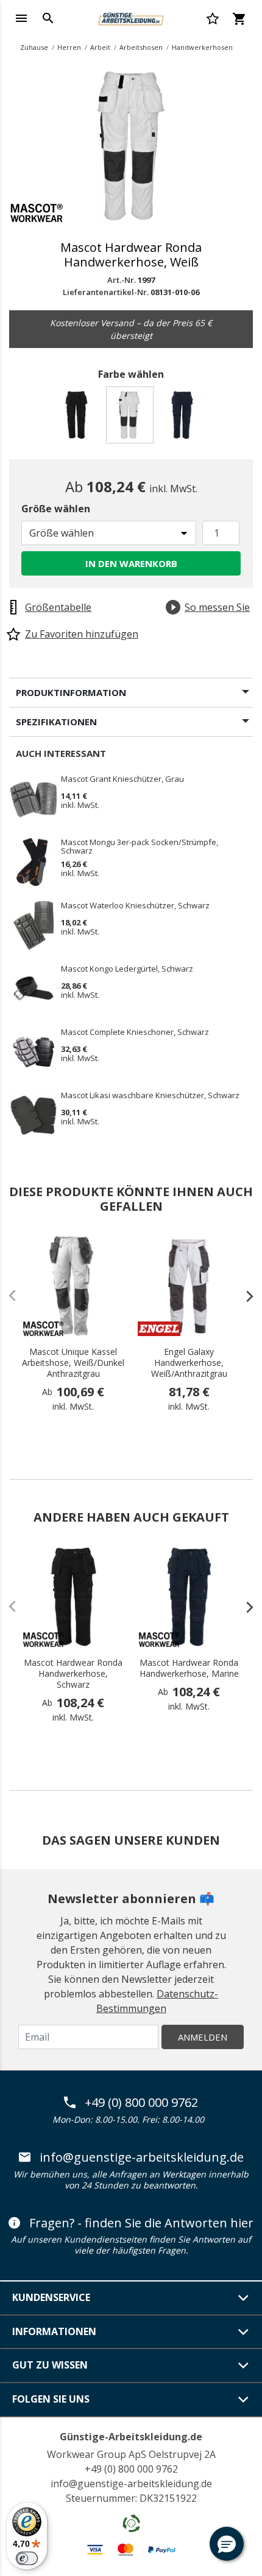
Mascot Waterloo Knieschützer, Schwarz (135, 906)
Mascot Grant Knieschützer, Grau (122, 779)
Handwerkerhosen (202, 47)
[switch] (27, 2558)
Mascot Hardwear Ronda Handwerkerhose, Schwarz (73, 1674)
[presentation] (244, 1296)
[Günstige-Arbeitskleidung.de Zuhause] (131, 17)
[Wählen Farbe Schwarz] (78, 418)
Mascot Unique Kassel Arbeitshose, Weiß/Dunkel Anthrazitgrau (73, 1363)
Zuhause (34, 47)
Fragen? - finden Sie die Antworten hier (141, 2223)
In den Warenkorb (131, 563)
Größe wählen (56, 509)
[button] (227, 2544)
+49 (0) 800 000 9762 (141, 2103)
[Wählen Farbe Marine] (184, 418)
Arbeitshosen (141, 47)
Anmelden (203, 2037)
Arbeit (100, 47)
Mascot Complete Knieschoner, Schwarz (135, 1032)
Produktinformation (71, 692)
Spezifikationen (56, 722)
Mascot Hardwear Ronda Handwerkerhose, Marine (189, 1668)
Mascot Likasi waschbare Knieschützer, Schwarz (150, 1096)
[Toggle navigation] (21, 18)
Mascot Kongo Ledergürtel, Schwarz (127, 969)
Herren (69, 47)
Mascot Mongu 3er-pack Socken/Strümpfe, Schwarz (140, 846)
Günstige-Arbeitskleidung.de (131, 2437)
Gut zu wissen (50, 2365)
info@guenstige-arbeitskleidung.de (142, 2157)
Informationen (54, 2331)
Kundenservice (51, 2297)
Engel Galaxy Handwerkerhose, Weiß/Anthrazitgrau (189, 1363)
